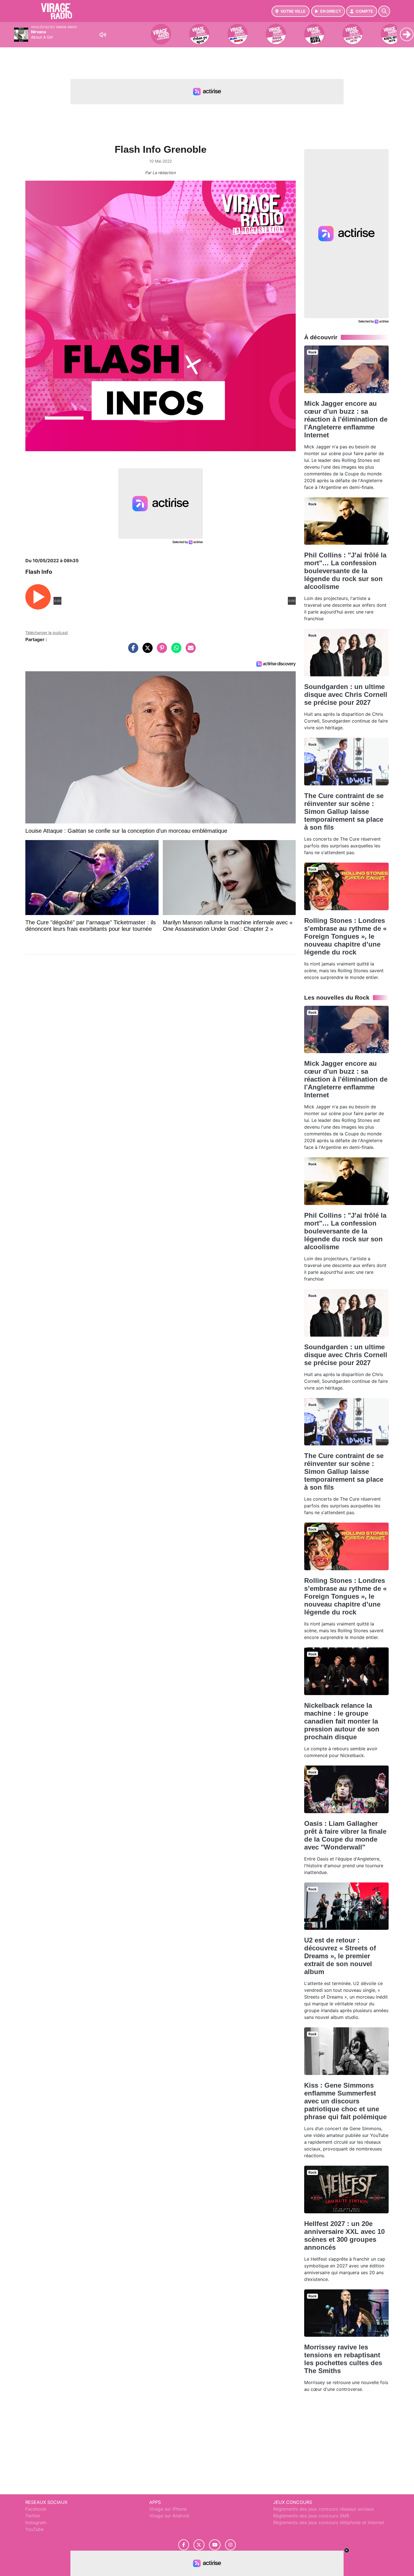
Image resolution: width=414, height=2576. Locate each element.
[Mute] (103, 35)
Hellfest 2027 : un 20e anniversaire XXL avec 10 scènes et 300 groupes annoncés (344, 2235)
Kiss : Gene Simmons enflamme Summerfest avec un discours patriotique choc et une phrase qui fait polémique (345, 2101)
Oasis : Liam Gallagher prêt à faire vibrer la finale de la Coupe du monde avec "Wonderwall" (345, 1835)
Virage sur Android (169, 2516)
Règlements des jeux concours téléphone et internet (329, 2522)
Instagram (36, 2522)
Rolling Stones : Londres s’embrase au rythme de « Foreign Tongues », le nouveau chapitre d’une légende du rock (345, 936)
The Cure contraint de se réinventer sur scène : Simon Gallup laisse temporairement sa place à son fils (344, 811)
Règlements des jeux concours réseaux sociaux (324, 2509)
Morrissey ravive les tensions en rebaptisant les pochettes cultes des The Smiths (343, 2359)
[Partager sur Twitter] (146, 651)
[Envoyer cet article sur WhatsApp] (175, 651)
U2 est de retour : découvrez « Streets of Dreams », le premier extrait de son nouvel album (340, 1956)
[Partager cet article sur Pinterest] (161, 651)
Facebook (36, 2509)
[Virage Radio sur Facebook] (184, 2545)
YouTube (34, 2529)
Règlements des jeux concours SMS (311, 2516)
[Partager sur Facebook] (132, 651)
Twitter (33, 2516)
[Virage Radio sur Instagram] (230, 2545)
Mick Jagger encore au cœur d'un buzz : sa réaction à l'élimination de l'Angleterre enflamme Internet (346, 419)
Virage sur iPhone (168, 2509)
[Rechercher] (384, 11)
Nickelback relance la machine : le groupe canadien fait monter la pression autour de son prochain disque (342, 1721)
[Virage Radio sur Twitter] (199, 2545)
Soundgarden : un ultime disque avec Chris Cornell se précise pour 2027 (346, 695)
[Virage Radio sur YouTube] (215, 2545)
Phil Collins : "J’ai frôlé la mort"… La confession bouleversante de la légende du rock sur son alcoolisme (345, 571)
